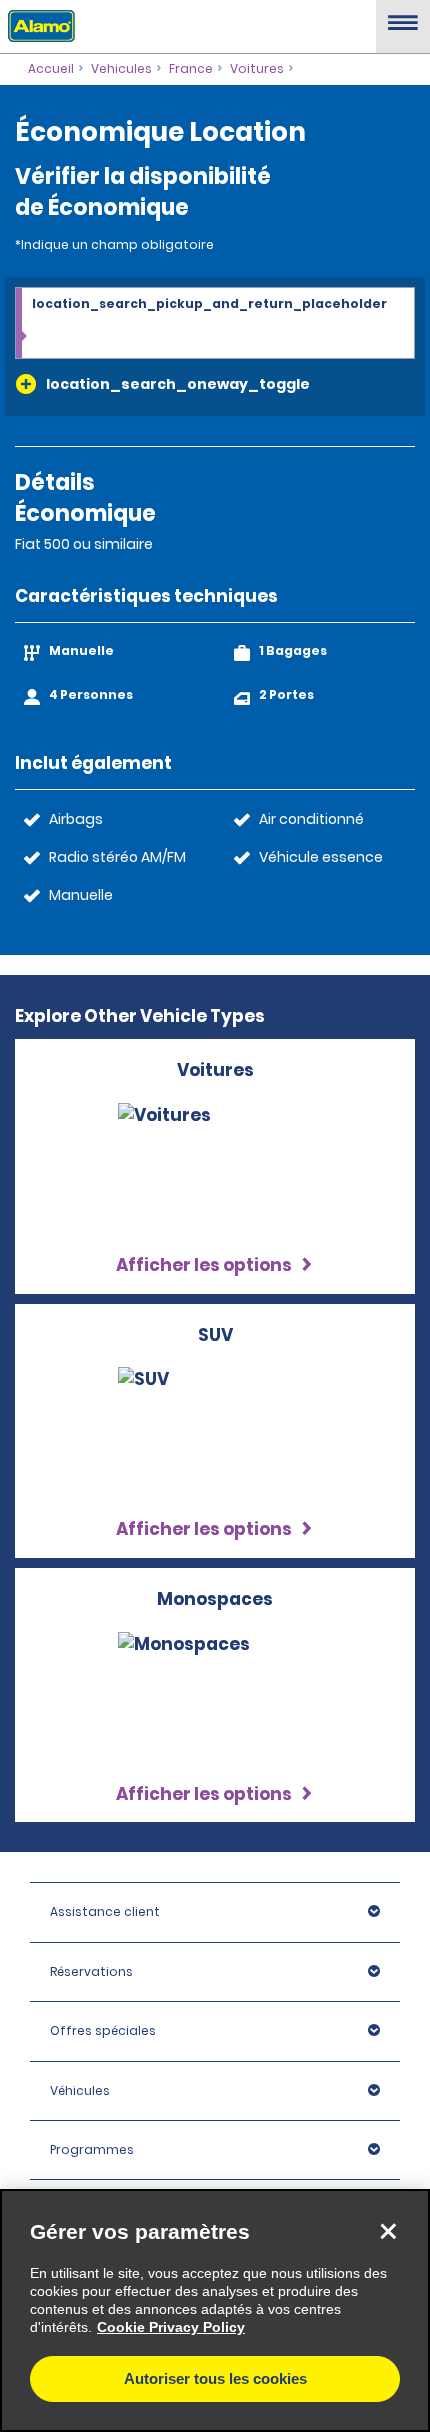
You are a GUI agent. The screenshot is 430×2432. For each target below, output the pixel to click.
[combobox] (215, 324)
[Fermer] (388, 2231)
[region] (215, 2310)
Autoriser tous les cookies (215, 2378)
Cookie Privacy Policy (171, 2327)
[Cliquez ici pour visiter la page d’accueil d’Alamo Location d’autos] (37, 25)
